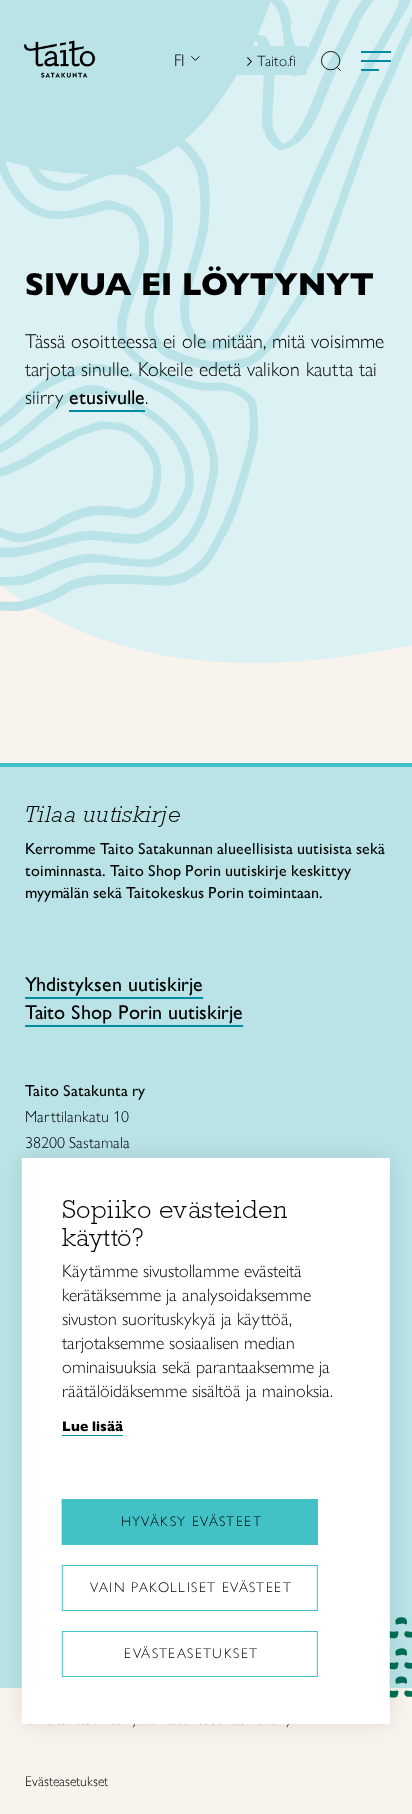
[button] (331, 63)
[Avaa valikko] (376, 61)
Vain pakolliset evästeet (191, 1587)
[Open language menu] (193, 60)
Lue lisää (92, 1426)
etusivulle (107, 397)
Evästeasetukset (191, 1653)
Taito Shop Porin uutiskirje (134, 1012)
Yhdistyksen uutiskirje (114, 984)
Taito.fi (276, 61)
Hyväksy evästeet (191, 1521)
